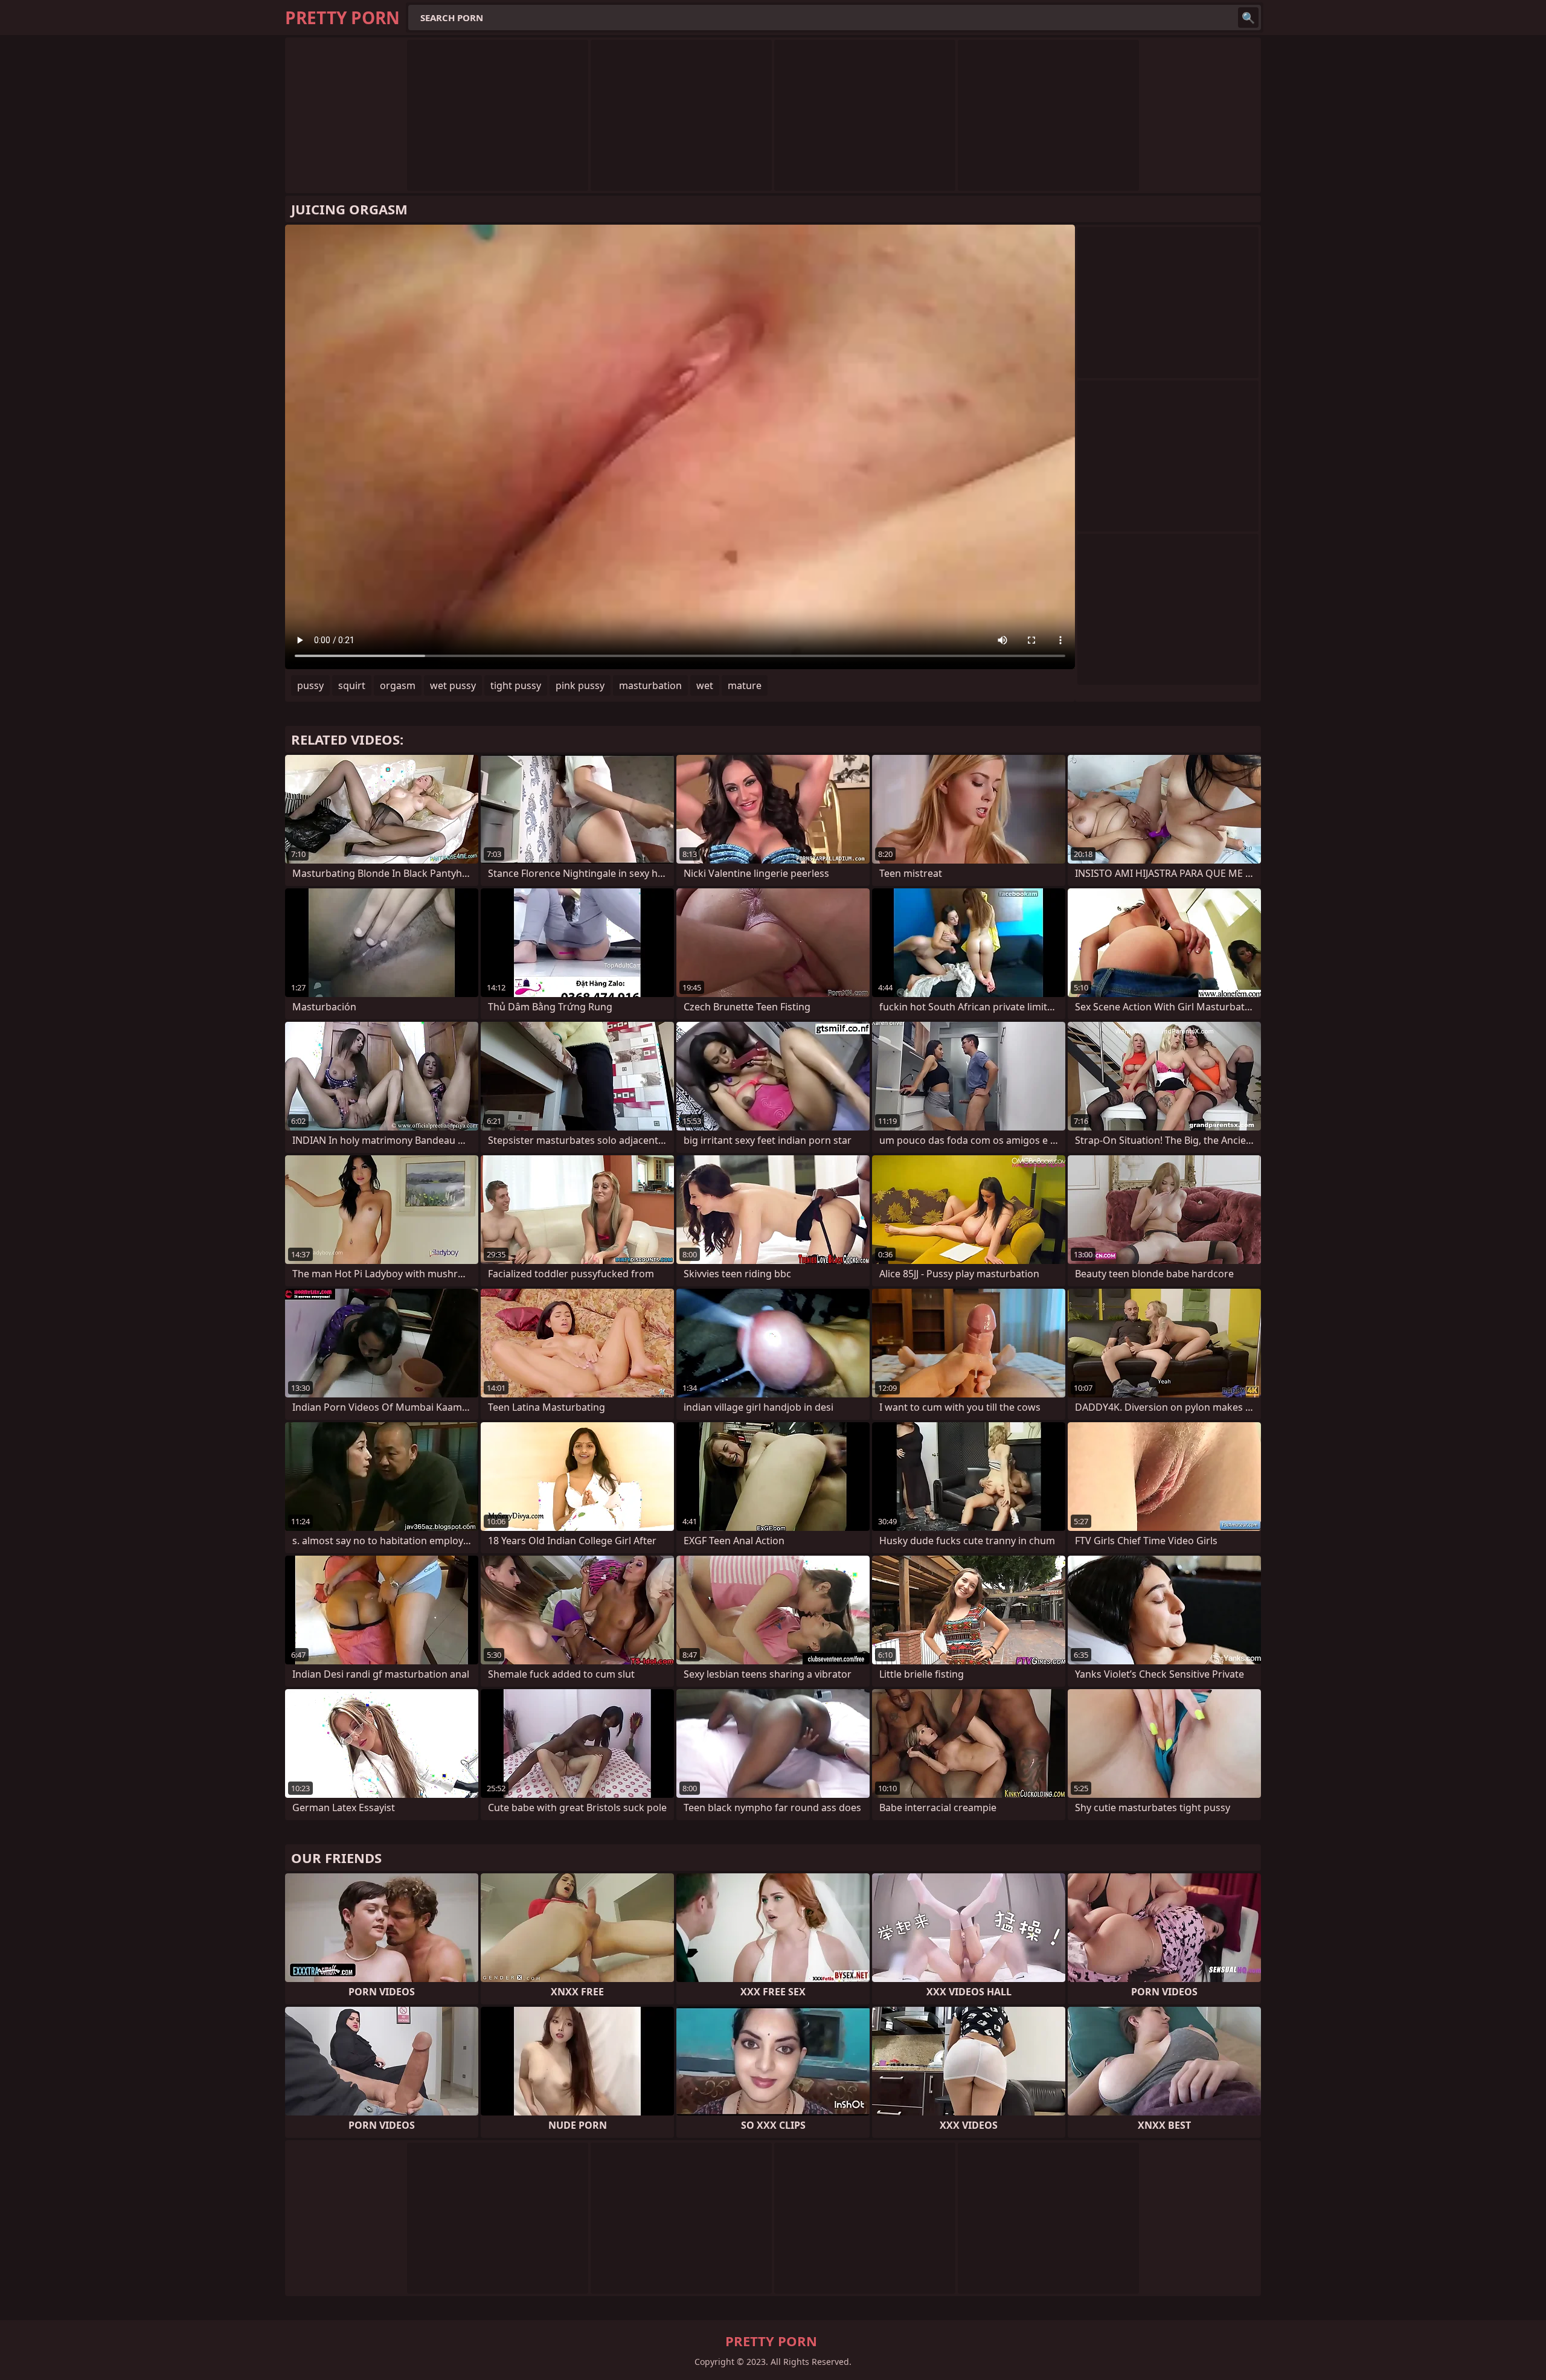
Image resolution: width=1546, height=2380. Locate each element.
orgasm (398, 685)
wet (705, 685)
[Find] (1248, 18)
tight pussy (516, 685)
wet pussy (453, 685)
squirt (352, 685)
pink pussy (580, 685)
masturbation (650, 685)
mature (745, 685)
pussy (310, 685)
